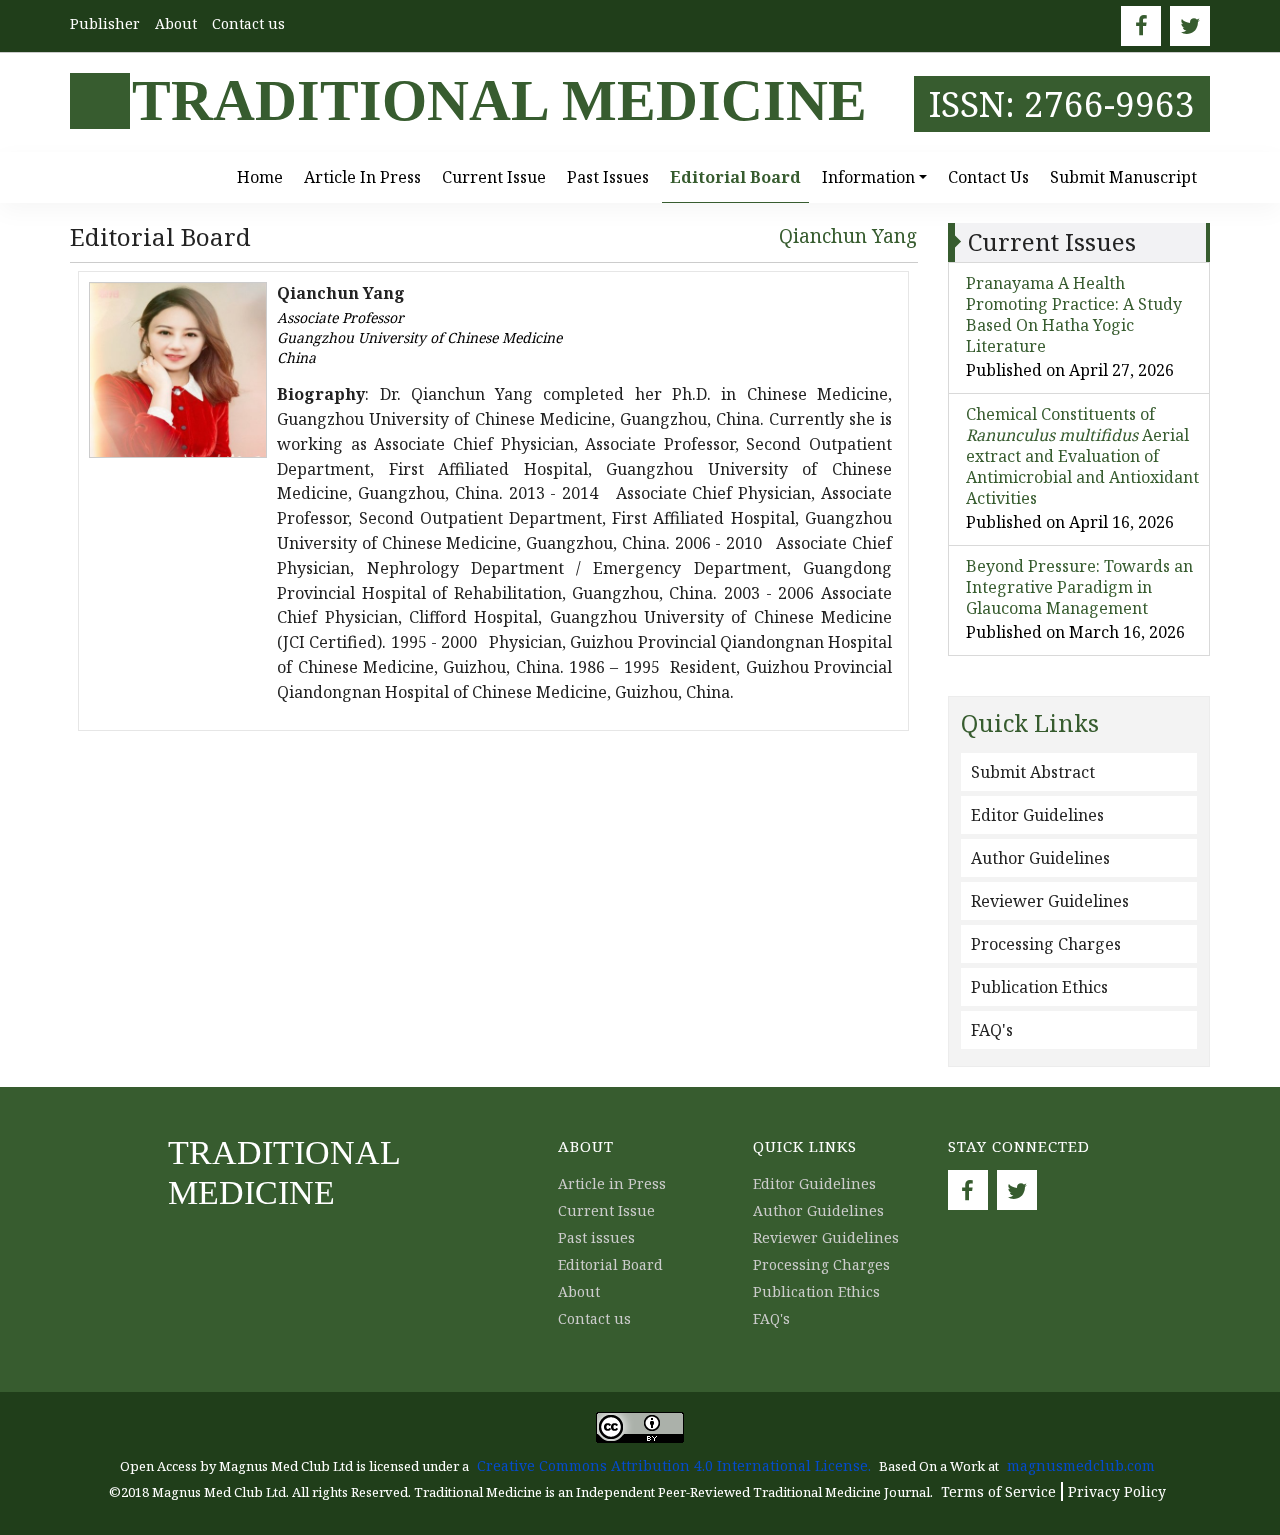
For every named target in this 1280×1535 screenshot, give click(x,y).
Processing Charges (1046, 944)
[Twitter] (1190, 26)
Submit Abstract (1033, 772)
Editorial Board (735, 177)
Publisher (105, 23)
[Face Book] (1141, 26)
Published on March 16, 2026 (1075, 632)
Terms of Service (998, 1491)
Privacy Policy (1117, 1491)
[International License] (640, 1425)
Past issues (608, 177)
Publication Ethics (1039, 987)
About (176, 23)
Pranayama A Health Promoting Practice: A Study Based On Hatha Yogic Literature (1074, 314)
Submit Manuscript (1123, 177)
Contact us (248, 23)
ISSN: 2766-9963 (1062, 103)
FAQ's (992, 1030)
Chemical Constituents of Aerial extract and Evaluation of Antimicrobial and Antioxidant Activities (1082, 456)
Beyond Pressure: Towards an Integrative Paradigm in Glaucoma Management (1079, 587)
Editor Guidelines (1037, 815)
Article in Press (362, 177)
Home (260, 177)
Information (868, 177)
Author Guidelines (1040, 858)
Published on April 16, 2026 (1070, 522)
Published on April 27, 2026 (1070, 370)
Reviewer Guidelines (1050, 901)
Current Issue (494, 177)
